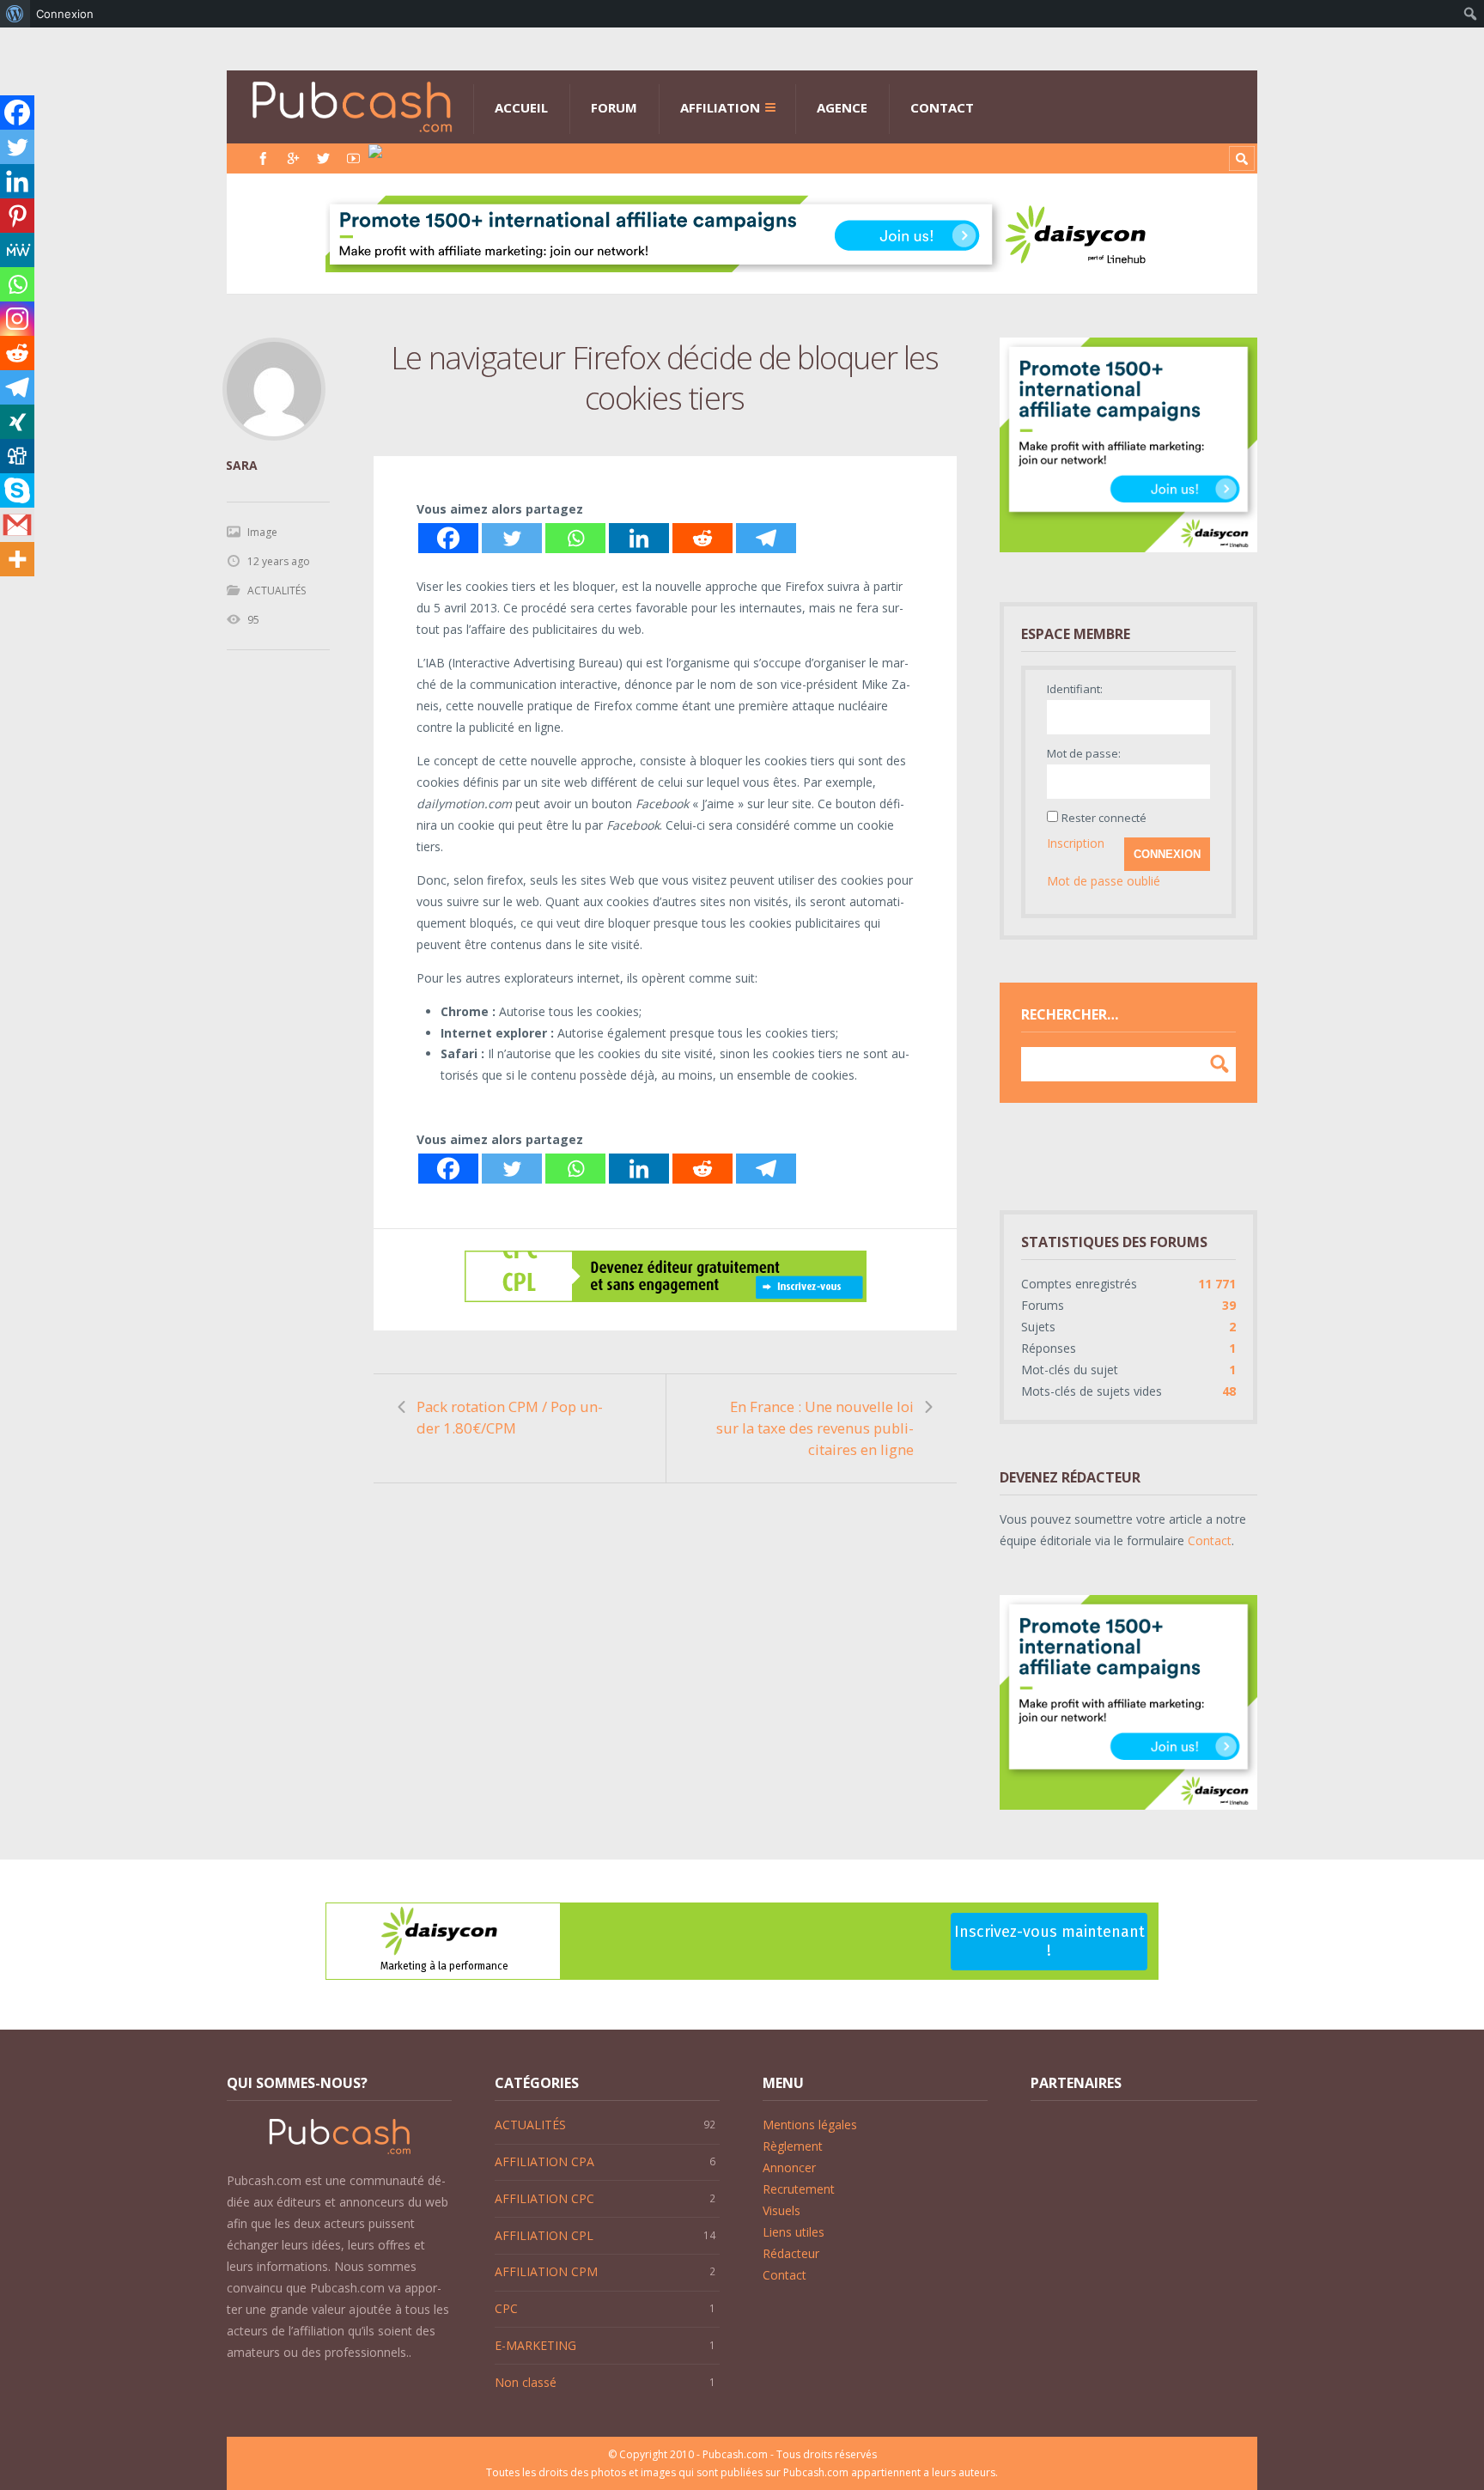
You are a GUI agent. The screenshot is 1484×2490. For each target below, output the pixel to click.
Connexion (1167, 854)
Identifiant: (1075, 689)
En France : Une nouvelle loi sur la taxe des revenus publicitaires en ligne (815, 1428)
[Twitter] (323, 158)
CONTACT (942, 107)
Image (262, 532)
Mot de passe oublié (1104, 881)
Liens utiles (794, 2232)
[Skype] (17, 490)
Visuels (782, 2210)
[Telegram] (766, 538)
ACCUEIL (521, 107)
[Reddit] (702, 538)
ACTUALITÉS (277, 591)
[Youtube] (353, 158)
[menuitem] (15, 14)
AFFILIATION (720, 107)
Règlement (793, 2146)
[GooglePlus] (293, 158)
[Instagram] (17, 319)
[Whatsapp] (575, 538)
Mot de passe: (1084, 753)
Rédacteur (791, 2253)
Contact (1210, 1540)
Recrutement (799, 2189)
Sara (242, 465)
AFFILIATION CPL (544, 2235)
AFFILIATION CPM (546, 2271)
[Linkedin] (639, 538)
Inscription (1076, 843)
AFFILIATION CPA (544, 2161)
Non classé (526, 2382)
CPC (506, 2308)
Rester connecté (1104, 818)
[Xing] (17, 422)
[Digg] (17, 456)
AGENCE (842, 107)
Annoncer (789, 2167)
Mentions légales (810, 2125)
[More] (17, 559)
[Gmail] (17, 525)
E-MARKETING (535, 2345)
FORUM (614, 107)
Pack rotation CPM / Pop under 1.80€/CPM (510, 1417)
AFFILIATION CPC (544, 2198)
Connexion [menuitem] (65, 14)
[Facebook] (263, 158)
